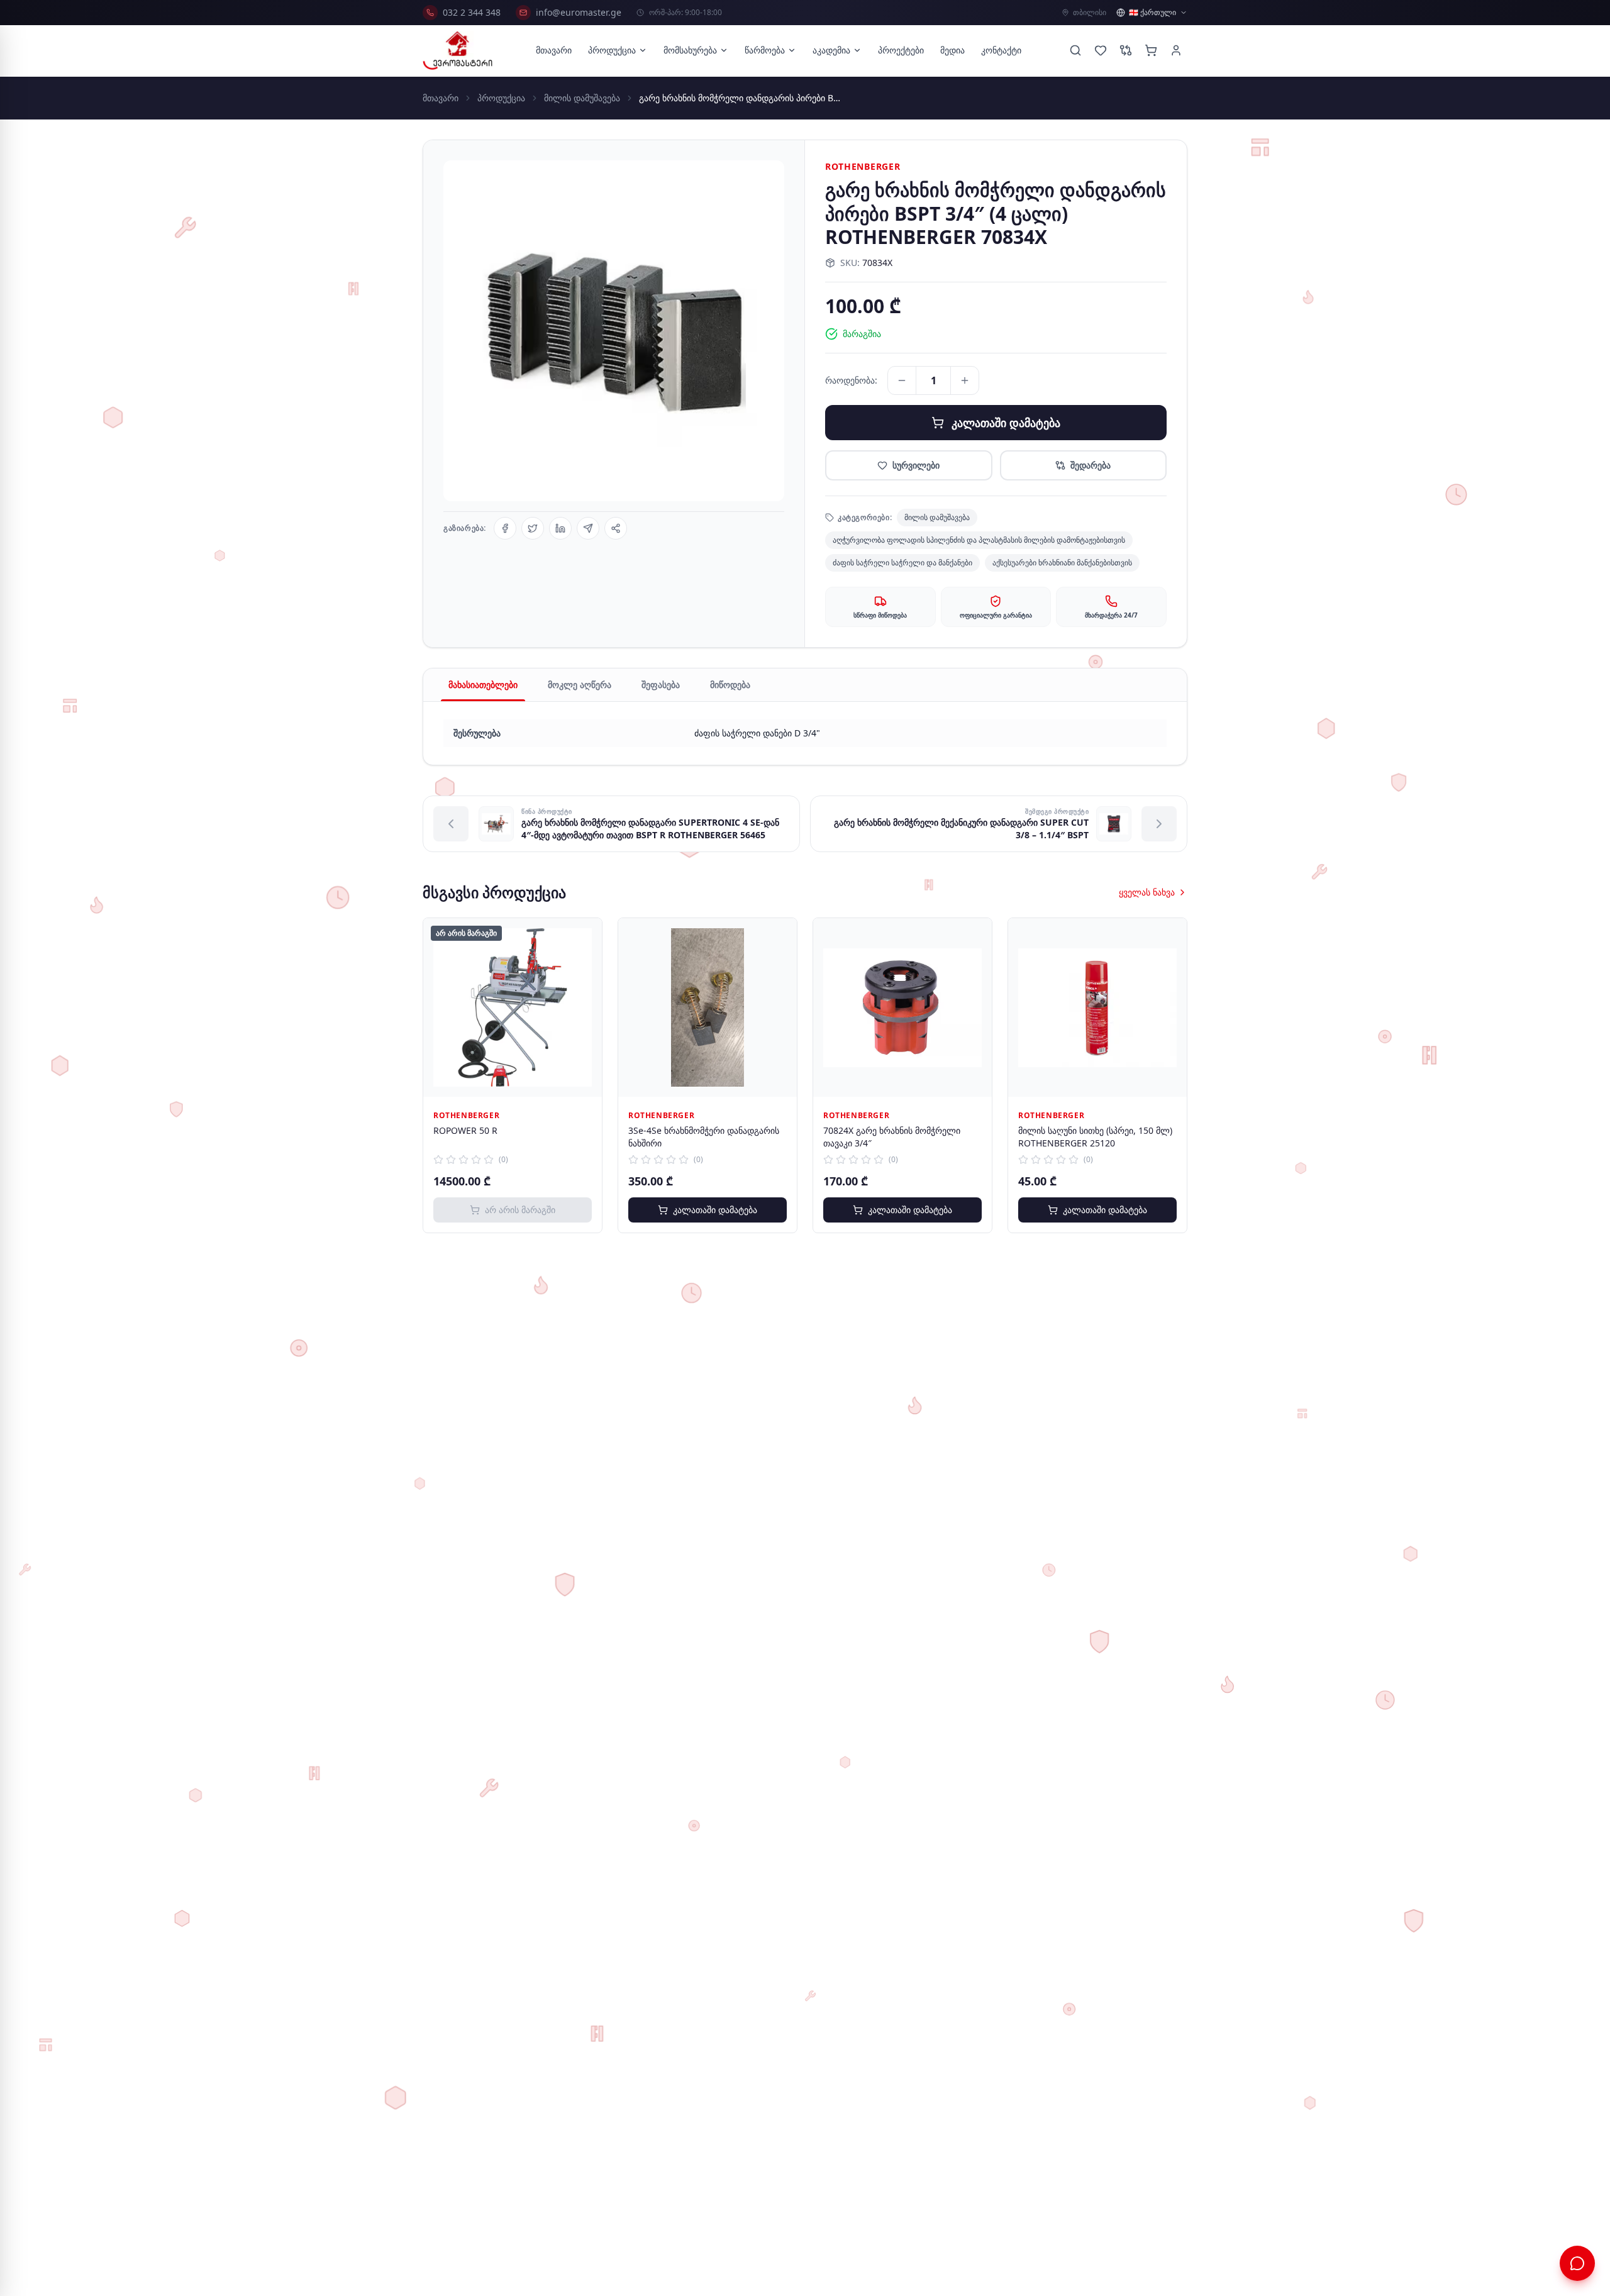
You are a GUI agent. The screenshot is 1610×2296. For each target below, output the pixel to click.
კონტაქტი (1001, 50)
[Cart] (1151, 50)
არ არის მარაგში (520, 1210)
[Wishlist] (1101, 50)
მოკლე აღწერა (580, 685)
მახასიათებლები (483, 685)
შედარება (1091, 465)
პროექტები (901, 50)
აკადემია (831, 50)
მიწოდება (730, 685)
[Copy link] (616, 528)
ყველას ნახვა (1147, 892)
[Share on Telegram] (588, 528)
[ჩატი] (1577, 2263)
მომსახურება (690, 50)
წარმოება (765, 50)
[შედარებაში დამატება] (583, 965)
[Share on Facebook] (505, 528)
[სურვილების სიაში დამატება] (583, 937)
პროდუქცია (612, 50)
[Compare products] (1126, 50)
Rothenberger (863, 166)
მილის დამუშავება (582, 98)
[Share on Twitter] (533, 528)
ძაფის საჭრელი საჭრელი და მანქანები (902, 563)
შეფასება (661, 685)
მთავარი (554, 50)
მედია (952, 50)
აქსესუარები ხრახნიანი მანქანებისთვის (1062, 563)
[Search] (1075, 50)
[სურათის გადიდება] (614, 331)
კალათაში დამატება (1006, 423)
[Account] (1176, 50)
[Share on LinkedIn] (560, 528)
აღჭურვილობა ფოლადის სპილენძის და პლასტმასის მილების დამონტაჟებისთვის (979, 540)
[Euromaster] (458, 50)
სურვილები (916, 465)
